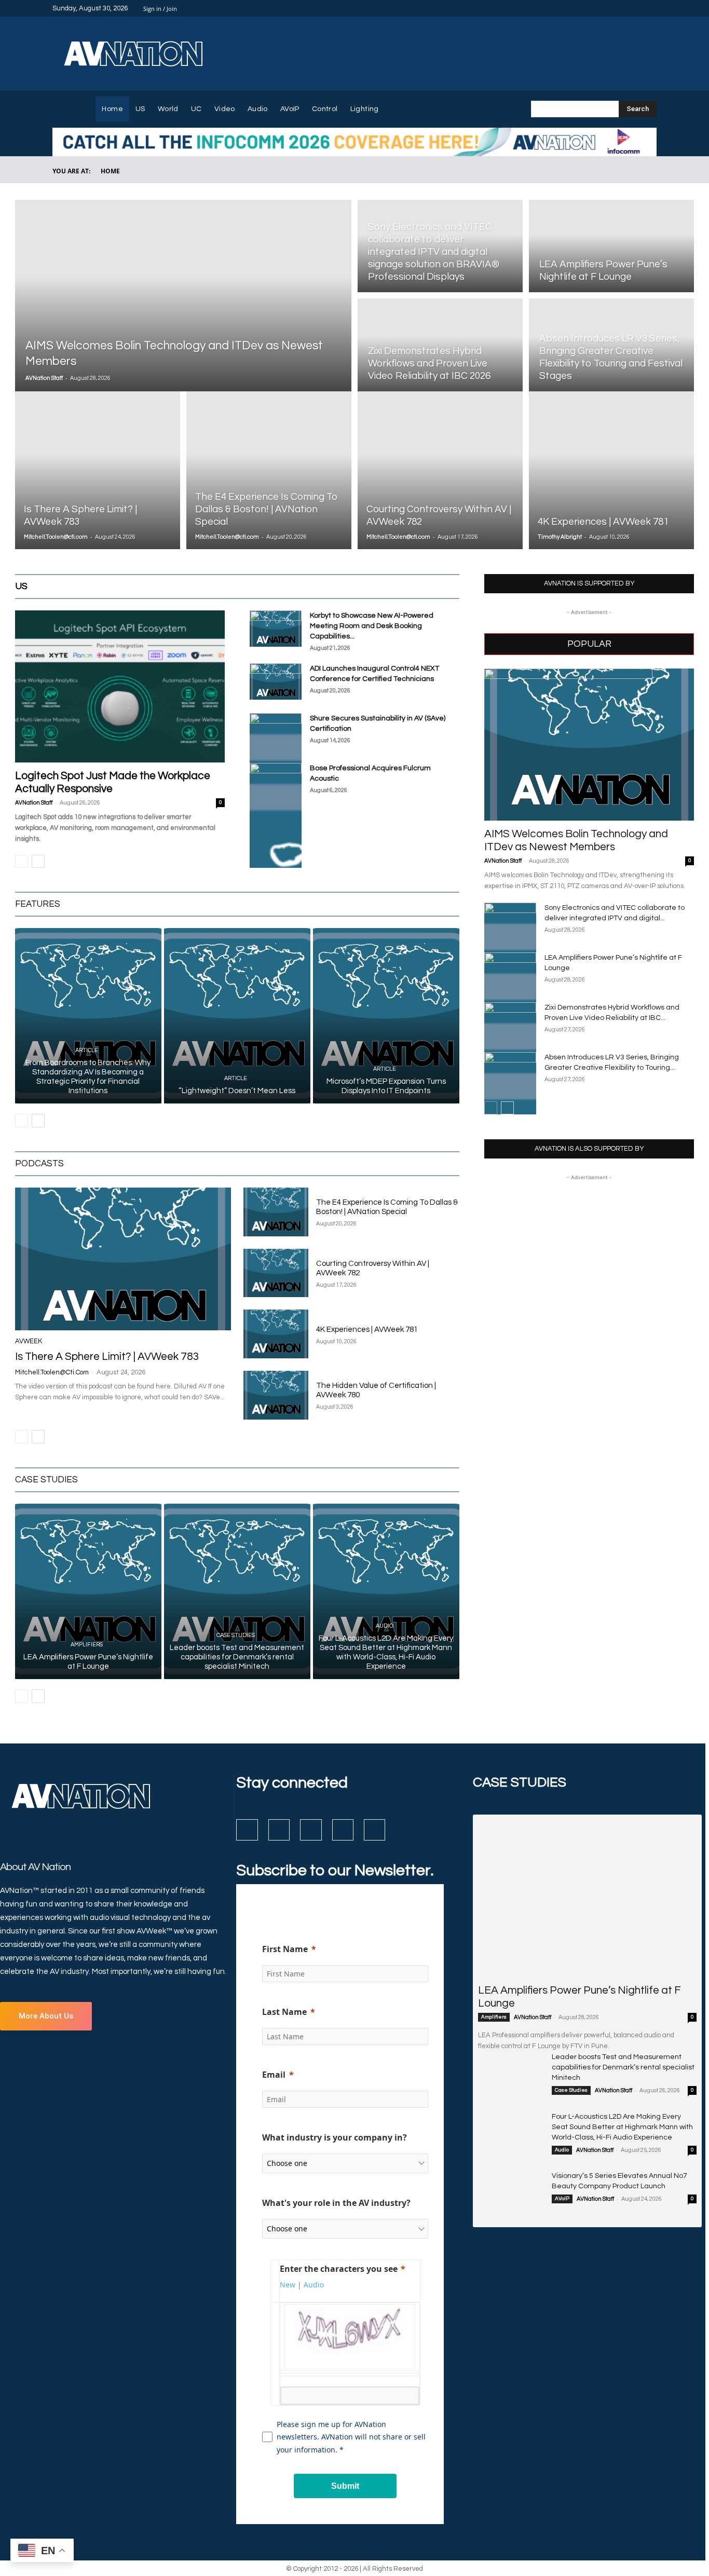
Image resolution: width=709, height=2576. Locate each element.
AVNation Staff (44, 378)
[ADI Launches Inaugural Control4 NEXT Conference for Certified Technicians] (276, 682)
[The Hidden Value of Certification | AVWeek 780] (276, 1395)
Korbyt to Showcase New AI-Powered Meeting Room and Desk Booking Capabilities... (372, 626)
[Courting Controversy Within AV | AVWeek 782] (440, 470)
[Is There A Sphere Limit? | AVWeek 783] (98, 470)
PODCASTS (39, 1164)
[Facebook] (601, 8)
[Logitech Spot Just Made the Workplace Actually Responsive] (120, 686)
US (331, 587)
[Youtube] (650, 8)
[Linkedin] (625, 8)
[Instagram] (613, 8)
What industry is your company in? (335, 2137)
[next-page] (38, 861)
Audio (385, 1626)
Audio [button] (314, 2285)
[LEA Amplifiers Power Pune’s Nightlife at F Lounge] (611, 245)
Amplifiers (87, 1645)
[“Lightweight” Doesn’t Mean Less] (237, 1016)
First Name (285, 1949)
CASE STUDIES (46, 1480)
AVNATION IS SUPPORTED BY (589, 584)
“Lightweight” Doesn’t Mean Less (237, 1091)
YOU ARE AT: (71, 171)
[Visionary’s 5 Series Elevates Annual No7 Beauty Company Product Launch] (511, 2193)
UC (382, 587)
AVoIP (562, 2199)
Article (87, 1050)
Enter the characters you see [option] (339, 2269)
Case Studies (236, 1635)
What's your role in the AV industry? (336, 2203)
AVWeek (29, 1341)
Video (407, 587)
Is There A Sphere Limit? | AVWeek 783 (107, 1357)
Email (274, 2075)
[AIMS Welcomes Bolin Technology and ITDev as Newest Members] (183, 296)
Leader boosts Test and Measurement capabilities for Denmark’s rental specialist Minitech (237, 1657)
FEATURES (38, 904)
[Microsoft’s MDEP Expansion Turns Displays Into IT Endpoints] (386, 1016)
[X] (638, 8)
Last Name (284, 2012)
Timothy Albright (560, 537)
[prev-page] (22, 861)
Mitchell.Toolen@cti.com (56, 537)
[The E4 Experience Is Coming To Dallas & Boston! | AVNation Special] (269, 470)
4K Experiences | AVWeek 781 (367, 1330)
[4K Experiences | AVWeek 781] (611, 470)
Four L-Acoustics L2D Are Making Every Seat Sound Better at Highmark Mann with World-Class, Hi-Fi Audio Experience (622, 2127)
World (357, 587)
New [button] (288, 2285)
